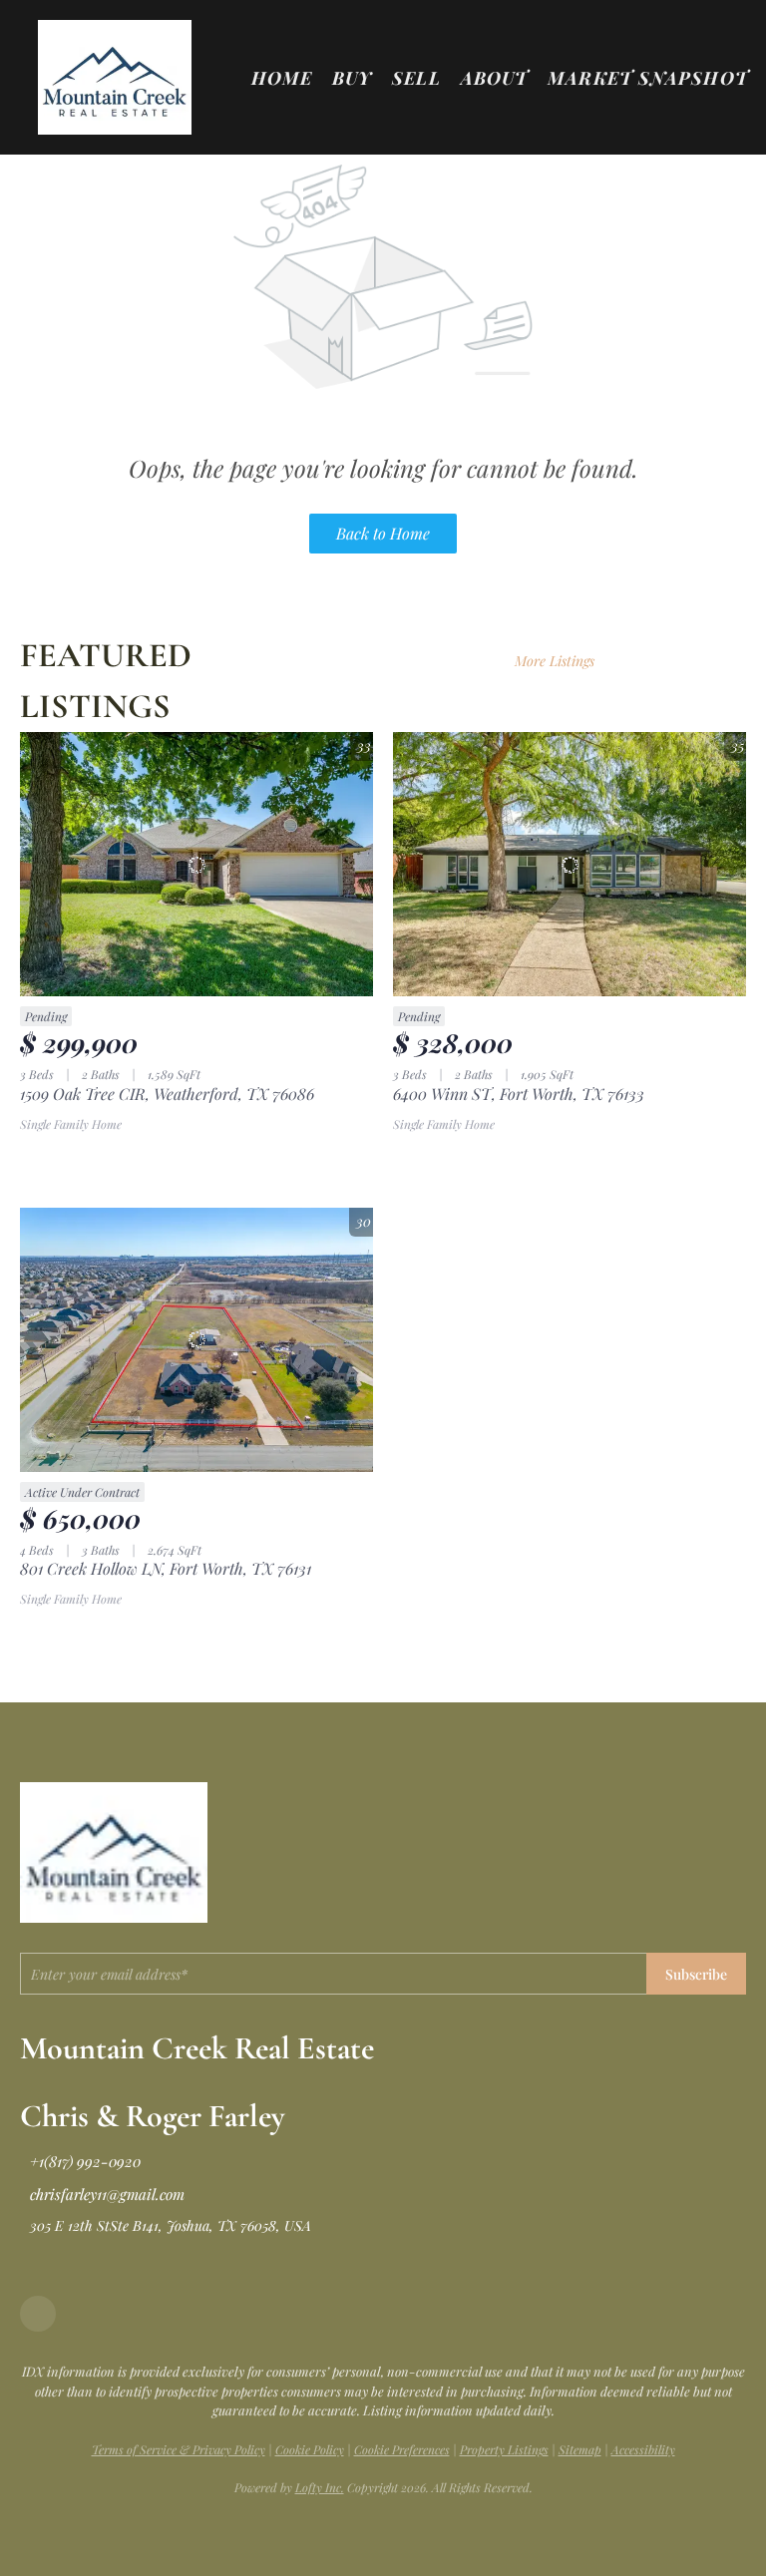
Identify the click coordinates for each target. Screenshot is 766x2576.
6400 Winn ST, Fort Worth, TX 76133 (519, 1094)
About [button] (495, 78)
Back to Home (383, 533)
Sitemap (580, 2449)
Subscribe (696, 1974)
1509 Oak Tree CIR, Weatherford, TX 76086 (167, 1094)
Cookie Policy (310, 2449)
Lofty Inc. (320, 2487)
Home (282, 78)
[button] (114, 77)
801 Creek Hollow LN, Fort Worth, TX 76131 (166, 1568)
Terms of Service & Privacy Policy (179, 2449)
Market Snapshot (648, 78)
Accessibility (643, 2449)
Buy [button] (352, 78)
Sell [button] (416, 78)
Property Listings (504, 2449)
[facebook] (38, 2314)
